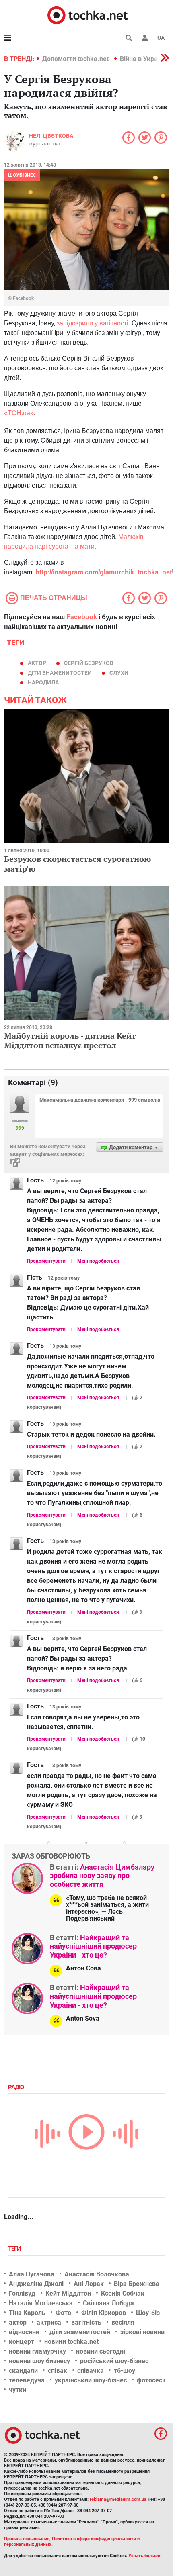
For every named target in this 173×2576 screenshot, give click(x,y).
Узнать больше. (145, 2556)
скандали (23, 2371)
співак (58, 2371)
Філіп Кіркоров (104, 2313)
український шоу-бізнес (91, 2380)
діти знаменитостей (60, 673)
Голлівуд (22, 2293)
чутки (18, 2390)
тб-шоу (125, 2371)
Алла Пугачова (32, 2274)
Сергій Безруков (89, 663)
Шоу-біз (148, 2313)
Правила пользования (27, 2539)
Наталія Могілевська (41, 2303)
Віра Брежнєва (137, 2284)
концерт (22, 2342)
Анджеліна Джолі (36, 2284)
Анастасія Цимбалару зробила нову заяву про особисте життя (102, 1876)
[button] (145, 38)
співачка (91, 2371)
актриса (49, 2322)
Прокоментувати (46, 1261)
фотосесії (151, 2380)
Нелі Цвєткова (51, 136)
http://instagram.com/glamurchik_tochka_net (104, 572)
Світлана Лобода (108, 2303)
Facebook (82, 617)
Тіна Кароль (27, 2313)
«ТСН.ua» (19, 413)
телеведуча (27, 2380)
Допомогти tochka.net (76, 59)
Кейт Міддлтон (68, 2293)
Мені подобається (98, 1261)
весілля (123, 2322)
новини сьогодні (101, 2351)
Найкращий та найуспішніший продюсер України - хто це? (93, 1946)
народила (43, 682)
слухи (119, 673)
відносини (24, 2332)
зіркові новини (142, 2332)
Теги (15, 2249)
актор (37, 663)
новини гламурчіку (37, 2351)
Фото (63, 2313)
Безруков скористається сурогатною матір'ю (77, 864)
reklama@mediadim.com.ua (118, 2499)
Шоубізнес (22, 175)
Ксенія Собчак (123, 2293)
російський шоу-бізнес (114, 2361)
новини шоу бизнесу (39, 2361)
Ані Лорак (89, 2284)
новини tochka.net (71, 2342)
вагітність (86, 2322)
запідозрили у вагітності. (93, 323)
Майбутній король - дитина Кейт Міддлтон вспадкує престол (70, 1040)
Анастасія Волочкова (97, 2274)
